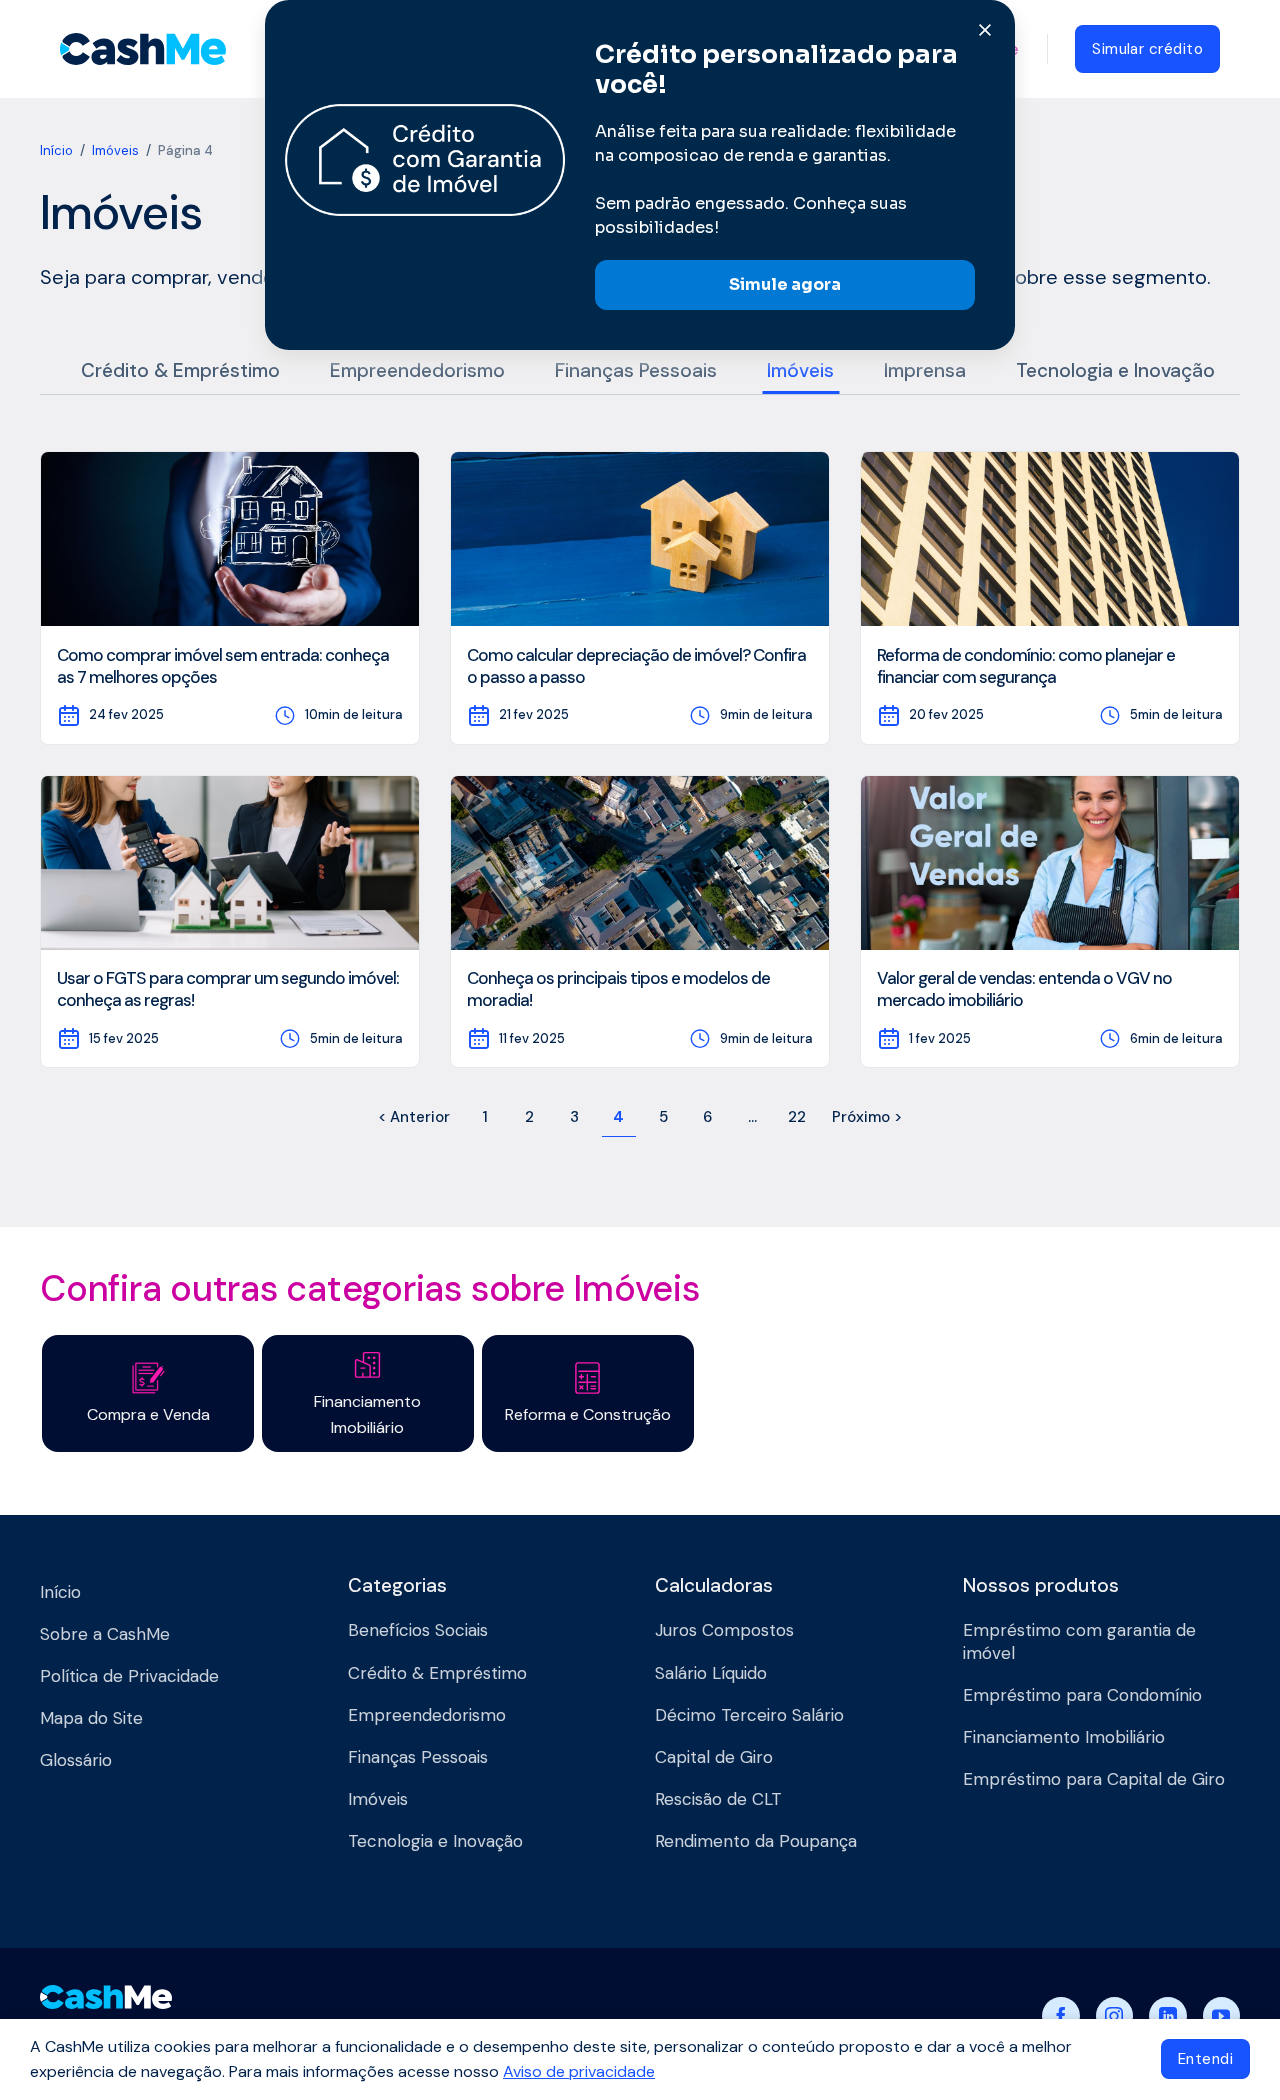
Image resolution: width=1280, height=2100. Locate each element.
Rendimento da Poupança (756, 1841)
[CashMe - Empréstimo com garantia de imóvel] (143, 49)
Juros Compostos (724, 1630)
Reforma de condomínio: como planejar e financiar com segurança (1026, 666)
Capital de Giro (714, 1757)
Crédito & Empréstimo (180, 370)
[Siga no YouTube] (1222, 2016)
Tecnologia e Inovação (1115, 370)
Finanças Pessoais (636, 370)
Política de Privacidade (129, 1676)
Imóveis (115, 150)
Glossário (76, 1760)
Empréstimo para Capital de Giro (1094, 1779)
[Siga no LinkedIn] (1168, 2016)
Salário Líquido (711, 1673)
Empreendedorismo (417, 370)
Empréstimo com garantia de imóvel (1079, 1641)
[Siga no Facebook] (1061, 2016)
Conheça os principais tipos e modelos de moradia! (618, 989)
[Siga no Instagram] (1115, 2016)
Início (56, 150)
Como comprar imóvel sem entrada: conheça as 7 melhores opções (223, 666)
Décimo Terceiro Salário (749, 1715)
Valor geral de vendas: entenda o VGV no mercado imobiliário (1024, 989)
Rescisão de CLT (718, 1799)
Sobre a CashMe (105, 1634)
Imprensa (925, 370)
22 (797, 1117)
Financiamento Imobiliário (1064, 1737)
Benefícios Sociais (418, 1630)
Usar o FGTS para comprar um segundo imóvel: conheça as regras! (228, 989)
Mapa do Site (91, 1718)
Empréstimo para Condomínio (1082, 1695)
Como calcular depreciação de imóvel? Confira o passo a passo (636, 666)
